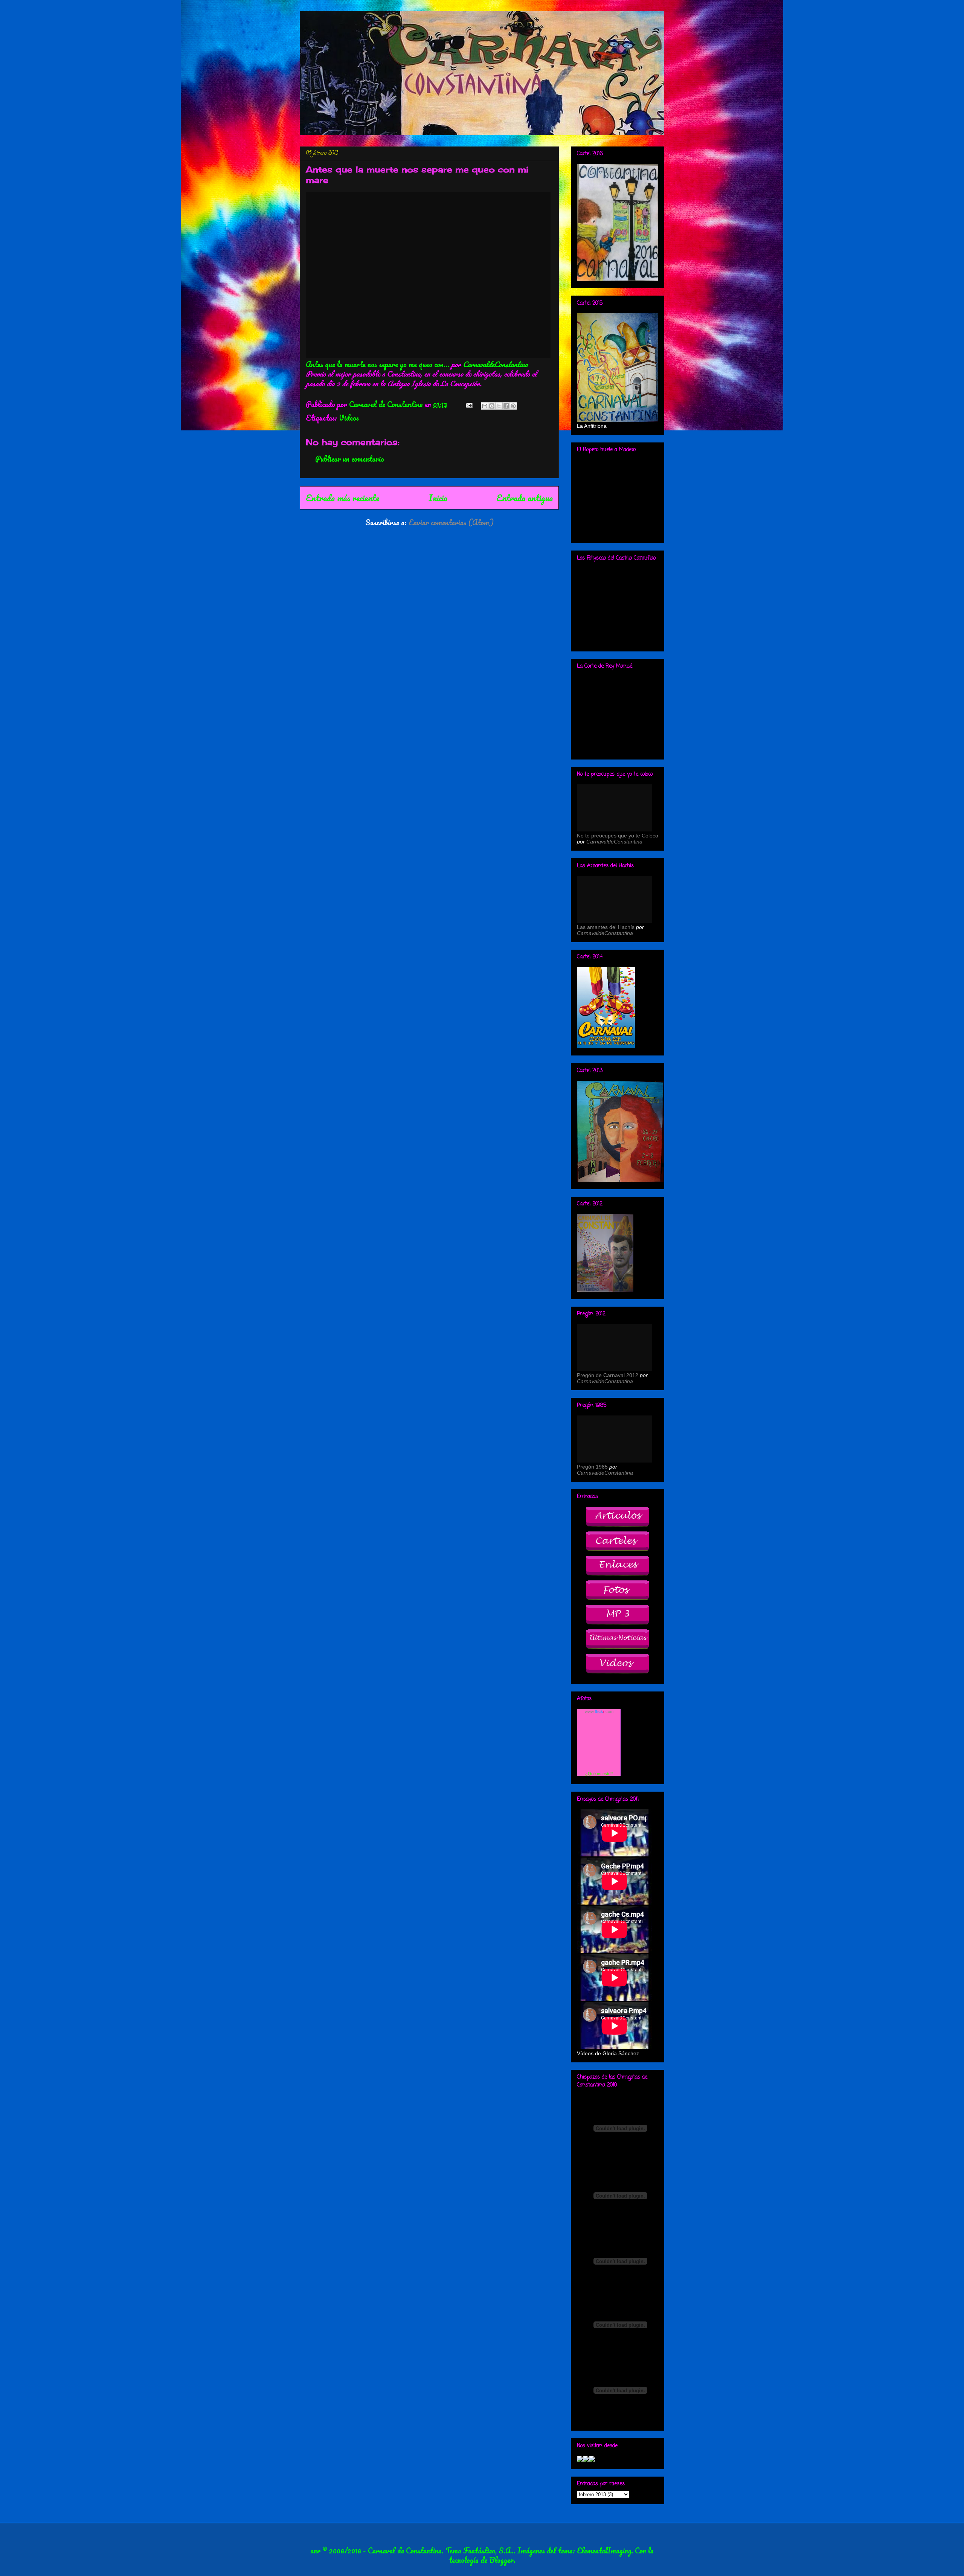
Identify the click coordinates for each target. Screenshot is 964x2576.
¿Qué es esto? (599, 1774)
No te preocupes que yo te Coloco (618, 836)
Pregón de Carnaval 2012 (608, 1375)
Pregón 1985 (592, 1467)
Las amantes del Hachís (606, 927)
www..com (599, 1711)
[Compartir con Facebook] (506, 406)
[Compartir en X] (499, 406)
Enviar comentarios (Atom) (451, 522)
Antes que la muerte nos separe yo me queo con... (378, 364)
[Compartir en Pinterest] (513, 406)
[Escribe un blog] (492, 406)
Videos (349, 418)
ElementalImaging (604, 2551)
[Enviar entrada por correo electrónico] (468, 404)
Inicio (438, 498)
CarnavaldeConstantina (495, 364)
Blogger (501, 2560)
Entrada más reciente (342, 498)
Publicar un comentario (350, 459)
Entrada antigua (525, 498)
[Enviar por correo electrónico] (485, 406)
